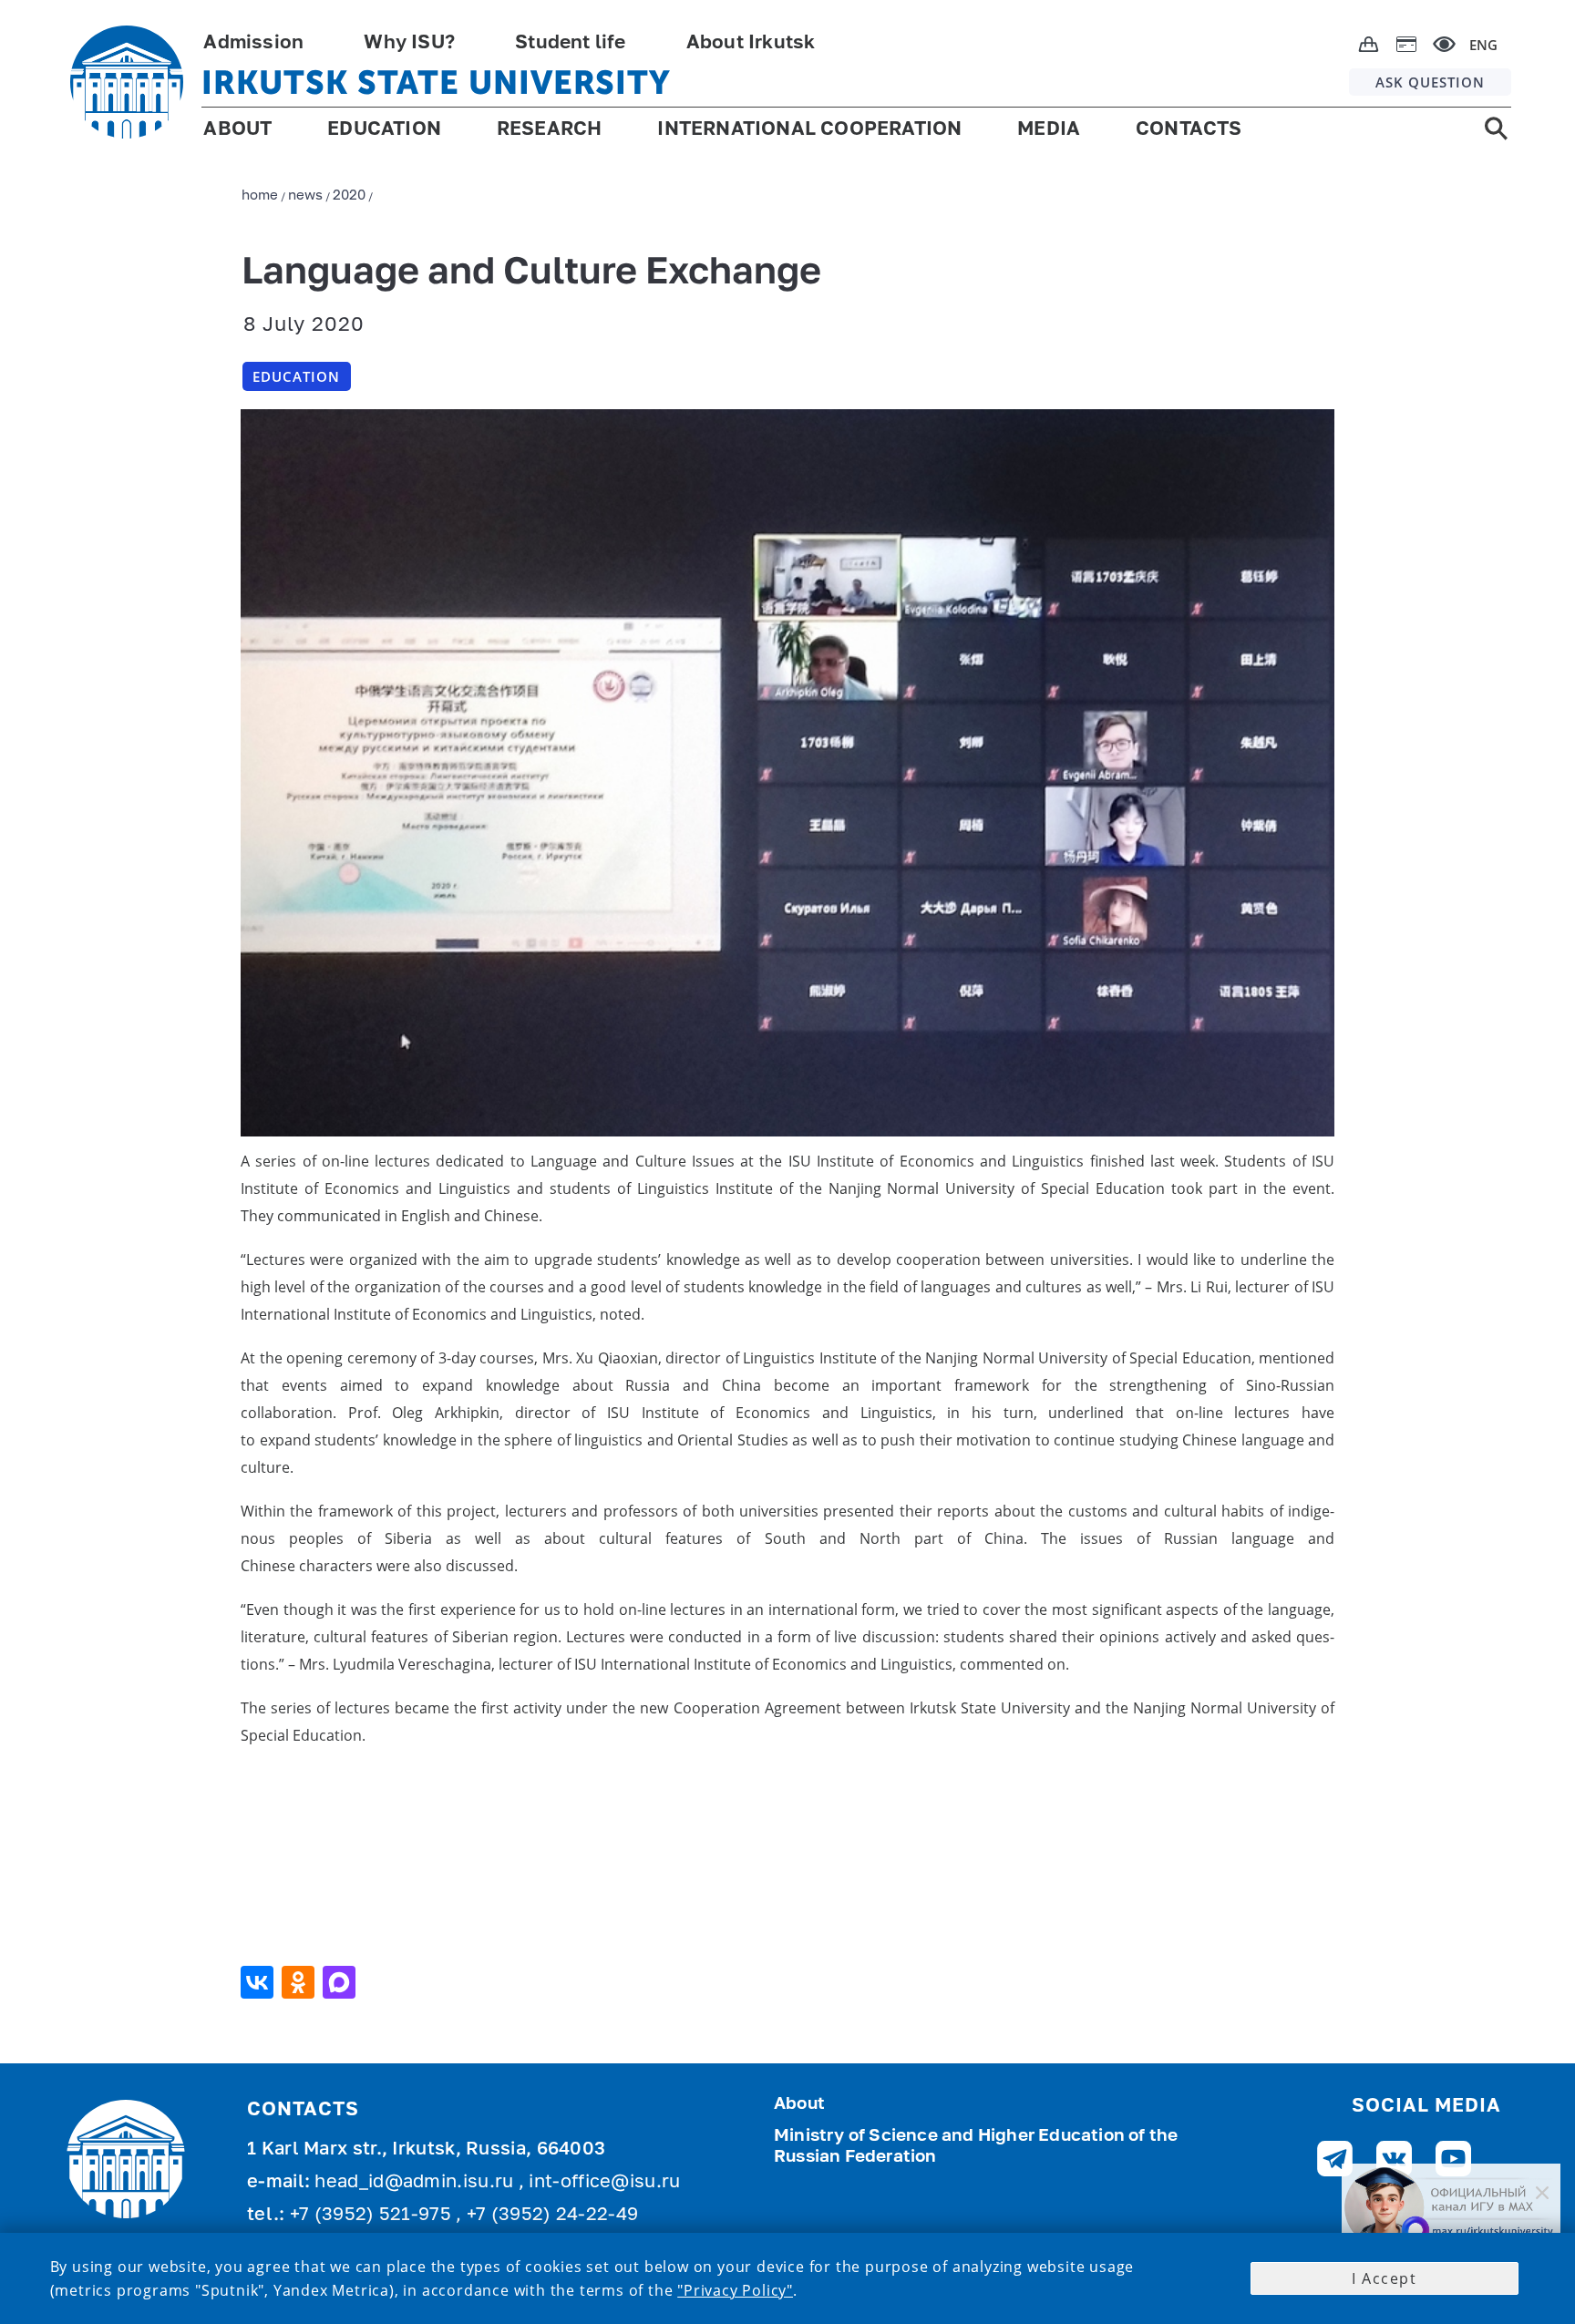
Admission (253, 43)
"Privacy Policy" (735, 2290)
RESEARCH (550, 130)
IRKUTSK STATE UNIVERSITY (436, 82)
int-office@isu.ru (604, 2183)
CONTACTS (1189, 130)
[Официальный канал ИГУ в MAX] (1451, 2207)
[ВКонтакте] (259, 1982)
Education (296, 376)
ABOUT (237, 130)
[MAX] (341, 1982)
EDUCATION (384, 130)
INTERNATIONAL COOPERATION (809, 130)
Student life (570, 43)
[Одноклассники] (300, 1982)
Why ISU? (409, 43)
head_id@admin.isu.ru (416, 2183)
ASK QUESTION (1430, 82)
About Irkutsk (751, 43)
